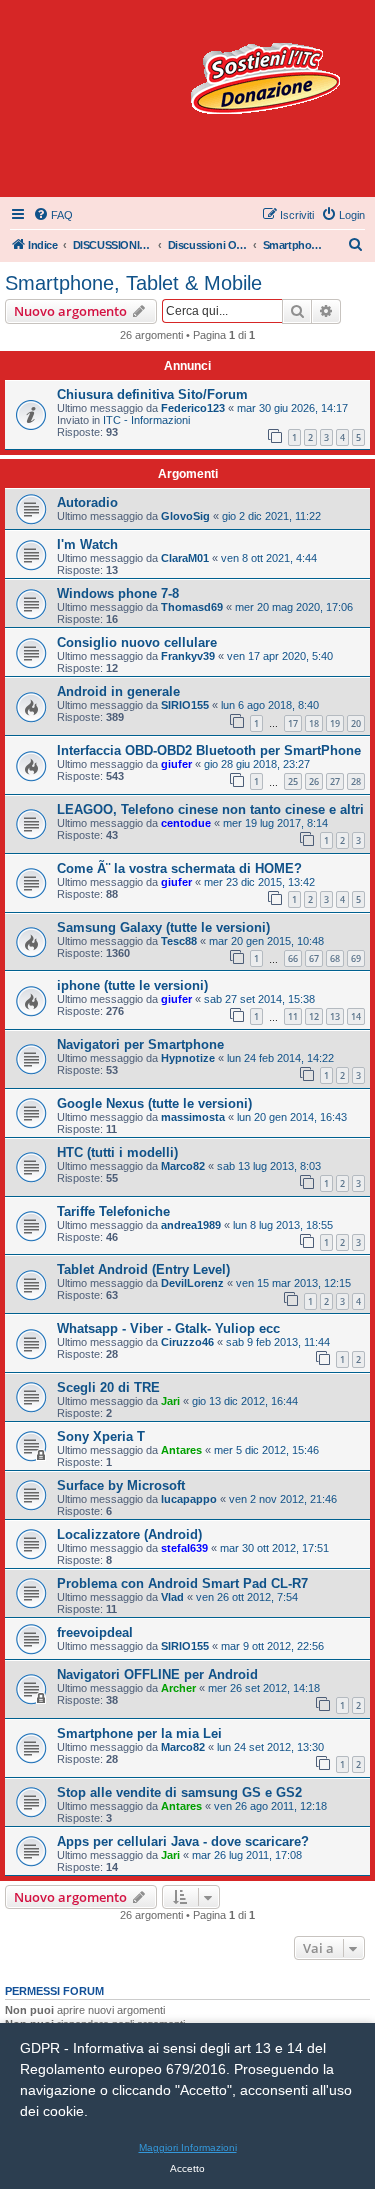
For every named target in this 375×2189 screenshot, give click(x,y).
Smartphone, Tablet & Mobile (133, 283)
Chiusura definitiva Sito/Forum (152, 394)
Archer (178, 1688)
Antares (181, 1450)
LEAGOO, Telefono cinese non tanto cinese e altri (210, 809)
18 (314, 723)
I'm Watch (87, 544)
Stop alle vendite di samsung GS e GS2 (179, 1792)
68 (335, 958)
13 (335, 1016)
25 (293, 781)
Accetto (187, 2168)
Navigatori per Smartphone (140, 1044)
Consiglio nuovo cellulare (137, 642)
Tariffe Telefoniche (113, 1211)
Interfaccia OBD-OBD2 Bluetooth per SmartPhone (209, 750)
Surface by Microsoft (121, 1485)
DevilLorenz (192, 1283)
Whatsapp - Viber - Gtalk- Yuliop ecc (168, 1328)
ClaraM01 (185, 558)
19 (335, 723)
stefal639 (184, 1548)
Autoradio (87, 502)
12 (314, 1016)
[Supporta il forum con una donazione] (265, 78)
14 (356, 1016)
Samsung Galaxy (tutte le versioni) (163, 927)
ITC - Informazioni (146, 420)
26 (314, 781)
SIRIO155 (185, 705)
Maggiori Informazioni (188, 2147)
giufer (176, 764)
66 (293, 958)
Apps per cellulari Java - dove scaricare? (183, 1841)
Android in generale (118, 691)
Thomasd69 (192, 607)
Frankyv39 (188, 656)
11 (293, 1016)
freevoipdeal (95, 1632)
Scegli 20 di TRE (108, 1387)
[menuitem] (53, 215)
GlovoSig (185, 516)
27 (335, 781)
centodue (186, 823)
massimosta (193, 1117)
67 (314, 958)
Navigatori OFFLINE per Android (157, 1674)
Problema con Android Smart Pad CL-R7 (182, 1583)
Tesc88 (179, 941)
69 (356, 958)
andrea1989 (191, 1225)
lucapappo (189, 1499)
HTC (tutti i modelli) (117, 1152)
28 (356, 781)
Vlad (172, 1597)
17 (293, 723)
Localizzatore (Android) (129, 1534)
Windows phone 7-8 (118, 593)
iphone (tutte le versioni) (132, 985)
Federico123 (193, 408)
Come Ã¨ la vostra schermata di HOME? (179, 868)
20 (356, 723)
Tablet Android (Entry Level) (143, 1269)
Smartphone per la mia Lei (139, 1733)
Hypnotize (188, 1058)
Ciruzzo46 (187, 1342)
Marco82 (183, 1166)
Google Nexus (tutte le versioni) (154, 1103)
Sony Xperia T (101, 1436)
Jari (170, 1401)
